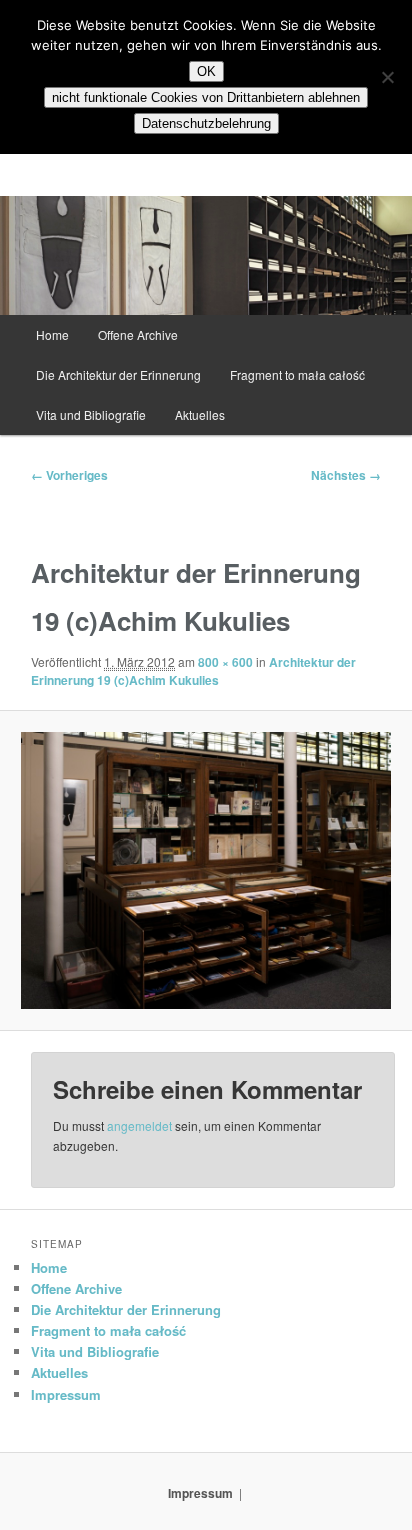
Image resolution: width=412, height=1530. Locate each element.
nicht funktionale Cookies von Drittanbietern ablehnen (206, 97)
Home (52, 334)
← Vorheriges (69, 475)
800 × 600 (225, 662)
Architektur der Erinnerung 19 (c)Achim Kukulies (193, 671)
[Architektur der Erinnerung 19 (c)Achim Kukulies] (205, 870)
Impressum (66, 1394)
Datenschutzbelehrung (206, 123)
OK (206, 71)
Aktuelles (200, 414)
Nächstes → (346, 475)
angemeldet (139, 1125)
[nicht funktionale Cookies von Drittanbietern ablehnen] (387, 77)
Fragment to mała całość (297, 374)
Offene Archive (138, 334)
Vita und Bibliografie (91, 414)
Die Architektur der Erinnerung (118, 374)
